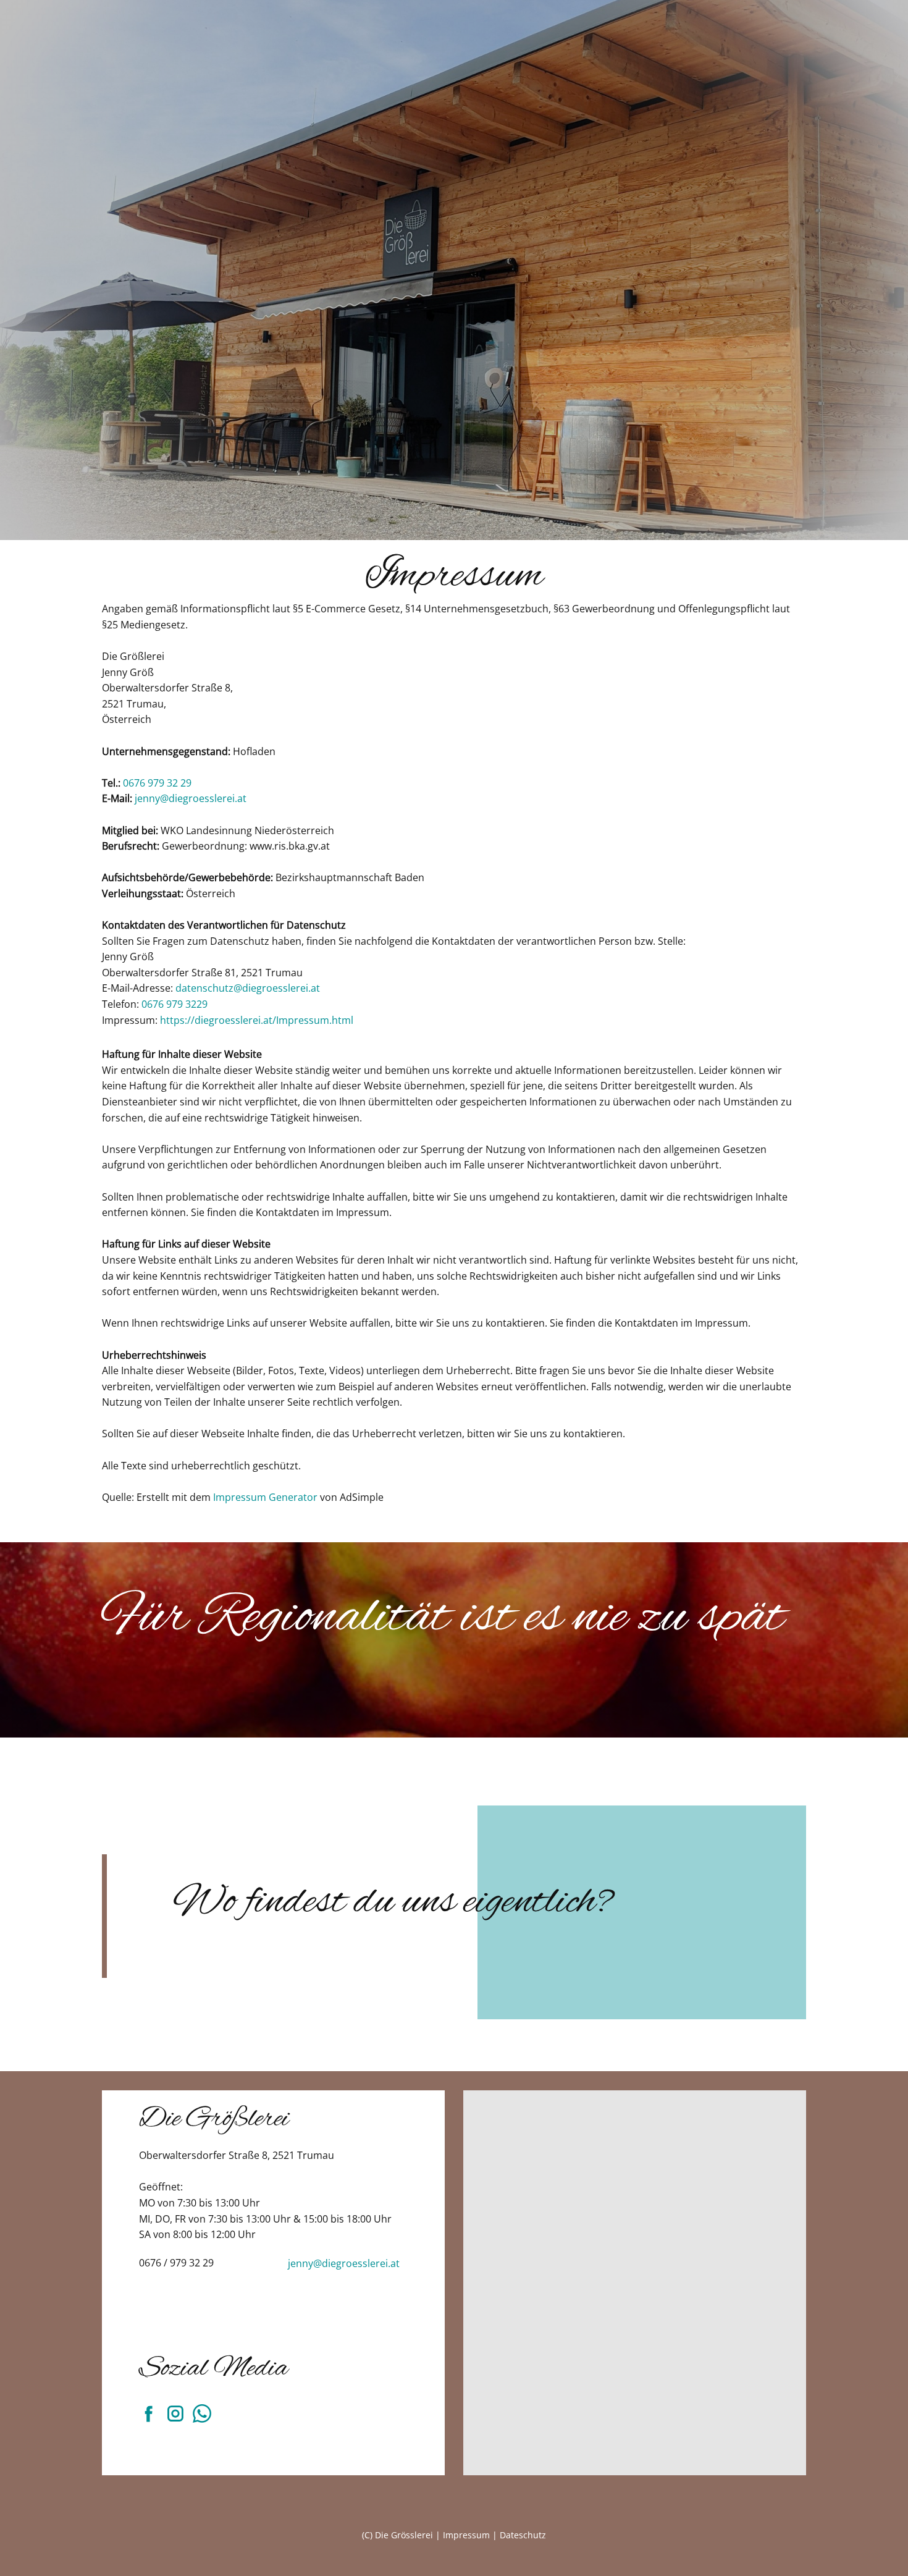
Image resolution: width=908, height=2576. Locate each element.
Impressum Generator (265, 1497)
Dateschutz (523, 2535)
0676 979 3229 (174, 1004)
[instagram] (175, 2413)
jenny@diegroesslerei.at (191, 798)
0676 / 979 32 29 (176, 2263)
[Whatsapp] (202, 2413)
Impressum (466, 2535)
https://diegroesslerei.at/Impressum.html (257, 1020)
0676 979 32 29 (157, 783)
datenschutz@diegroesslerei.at (248, 988)
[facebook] (149, 2413)
